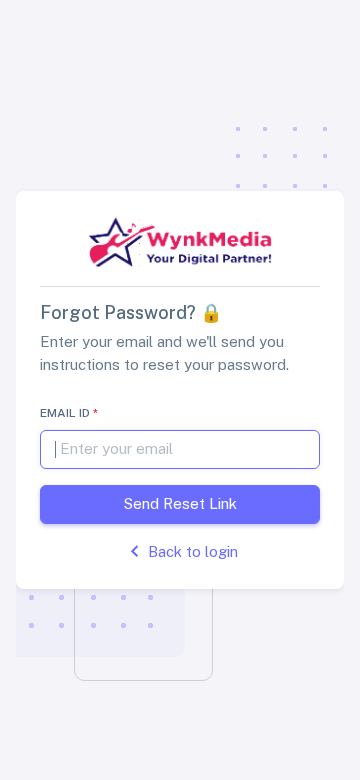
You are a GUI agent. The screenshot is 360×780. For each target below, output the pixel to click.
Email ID (69, 413)
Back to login (193, 551)
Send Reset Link (180, 503)
